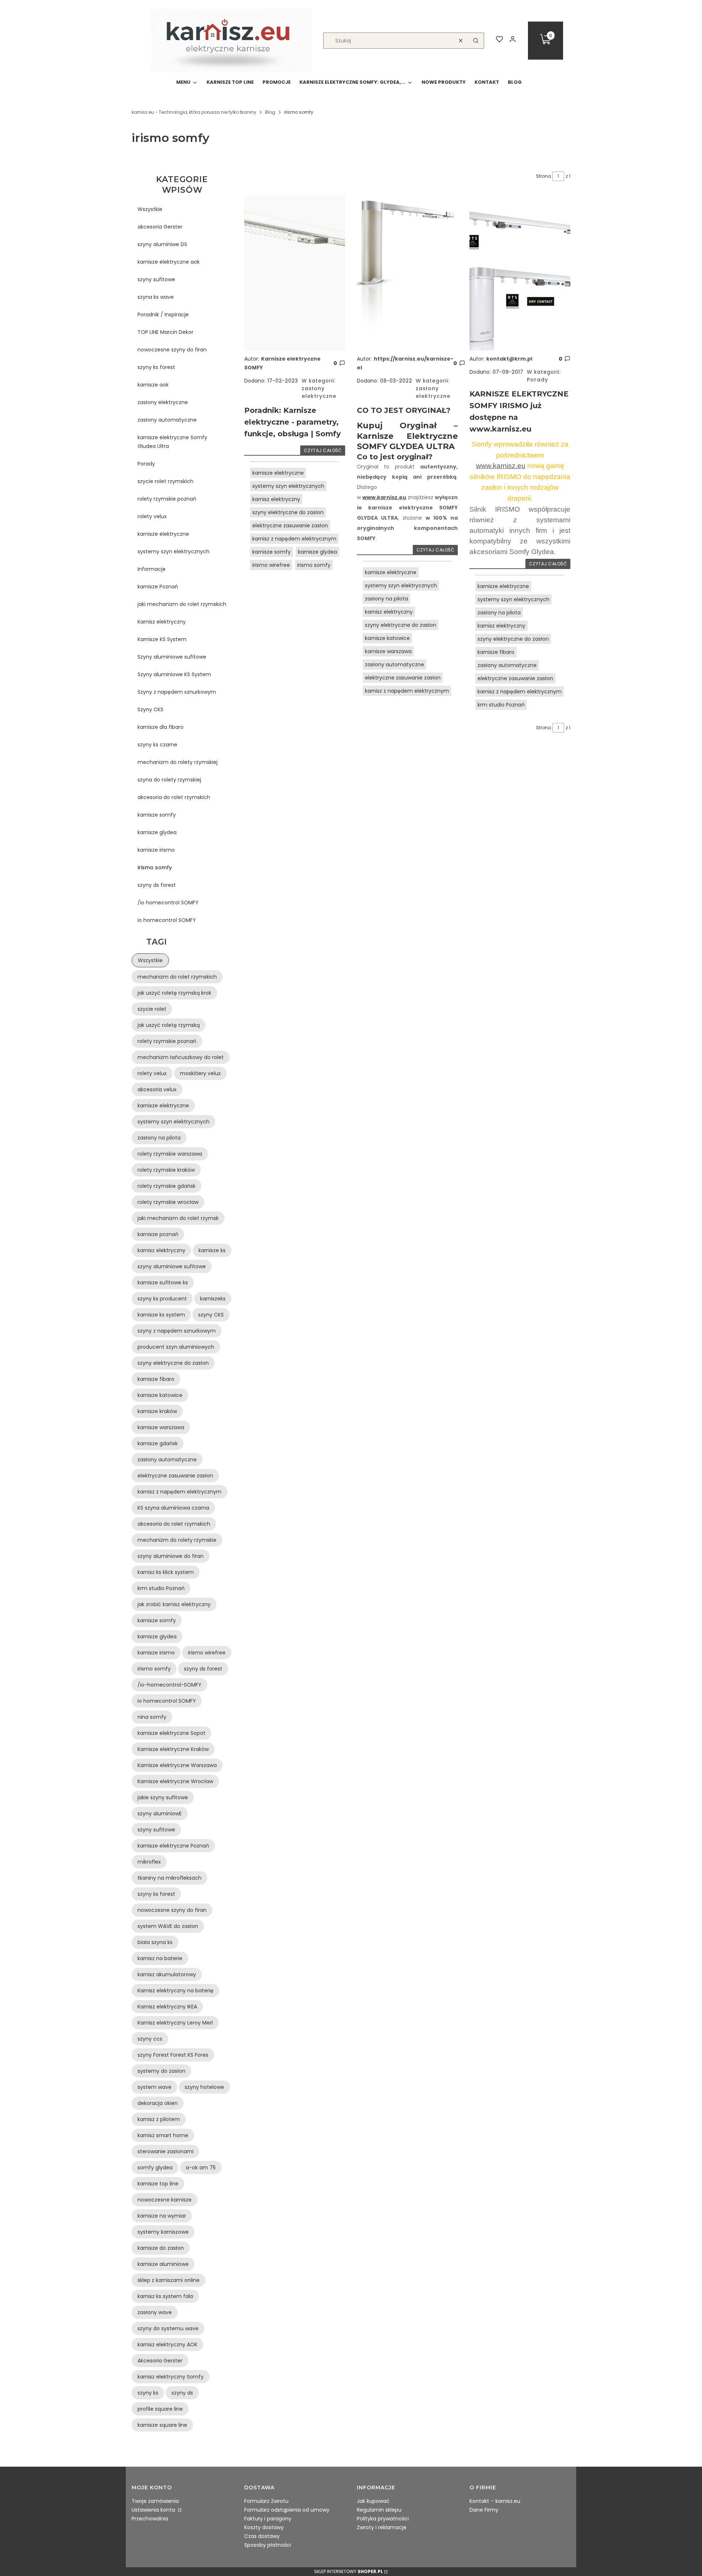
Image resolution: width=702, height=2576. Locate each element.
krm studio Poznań (501, 705)
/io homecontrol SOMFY (168, 903)
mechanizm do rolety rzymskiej (178, 762)
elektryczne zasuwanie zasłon (290, 526)
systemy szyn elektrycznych (173, 551)
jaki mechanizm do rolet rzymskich (182, 604)
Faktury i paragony (268, 2519)
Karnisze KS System (162, 639)
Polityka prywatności (383, 2519)
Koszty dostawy (264, 2527)
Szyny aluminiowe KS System (174, 674)
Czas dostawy (262, 2536)
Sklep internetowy (348, 2571)
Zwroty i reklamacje (382, 2527)
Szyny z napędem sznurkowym (177, 692)
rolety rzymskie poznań (167, 499)
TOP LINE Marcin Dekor (165, 332)
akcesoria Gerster (160, 227)
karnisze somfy (157, 815)
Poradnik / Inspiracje (163, 315)
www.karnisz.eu (384, 497)
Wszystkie (150, 209)
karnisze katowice (387, 638)
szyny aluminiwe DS (162, 244)
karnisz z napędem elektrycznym (294, 539)
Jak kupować (373, 2501)
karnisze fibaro (496, 652)
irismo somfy (155, 867)
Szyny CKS (150, 709)
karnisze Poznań (158, 587)
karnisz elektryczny (276, 499)
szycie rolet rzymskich (165, 481)
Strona (544, 176)
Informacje (152, 569)
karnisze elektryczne (163, 534)
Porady (146, 464)
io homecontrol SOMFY (167, 920)
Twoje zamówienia (155, 2501)
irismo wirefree (271, 565)
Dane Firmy (484, 2510)
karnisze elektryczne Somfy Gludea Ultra (172, 442)
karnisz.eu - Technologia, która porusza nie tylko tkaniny (194, 112)
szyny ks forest (156, 367)
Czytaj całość (323, 450)
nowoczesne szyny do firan (172, 350)
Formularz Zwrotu (266, 2501)
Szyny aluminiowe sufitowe (172, 657)
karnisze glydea (157, 832)
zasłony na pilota (386, 599)
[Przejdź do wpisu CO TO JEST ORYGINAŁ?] (407, 273)
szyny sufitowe (156, 279)
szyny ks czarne (157, 745)
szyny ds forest (157, 885)
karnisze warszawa (388, 651)
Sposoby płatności (268, 2545)
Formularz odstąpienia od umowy (287, 2510)
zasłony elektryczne (163, 402)
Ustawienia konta (154, 2510)
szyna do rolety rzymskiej (169, 780)
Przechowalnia (150, 2519)
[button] (476, 41)
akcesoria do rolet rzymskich (174, 797)
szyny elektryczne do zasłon (288, 512)
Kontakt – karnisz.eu (495, 2501)
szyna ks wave (156, 297)
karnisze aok (153, 385)
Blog (270, 112)
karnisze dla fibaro (161, 727)
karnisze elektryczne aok (169, 262)
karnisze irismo (156, 850)
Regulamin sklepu (379, 2510)
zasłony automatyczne (167, 420)
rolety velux (152, 516)
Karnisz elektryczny (162, 622)
